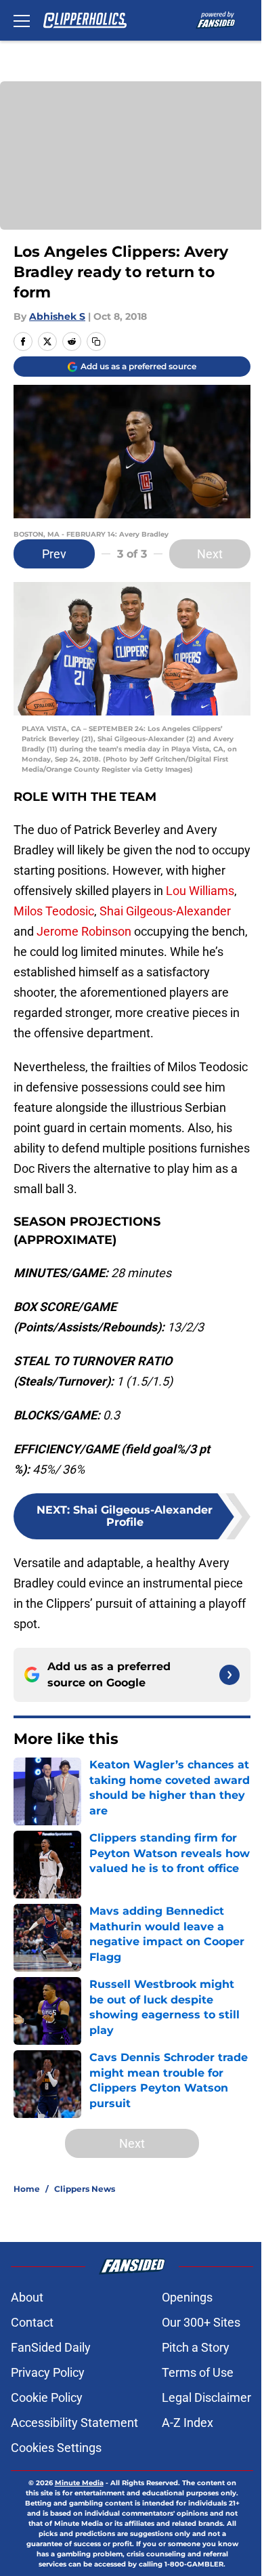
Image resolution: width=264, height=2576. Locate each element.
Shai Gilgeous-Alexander (165, 911)
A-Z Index (188, 2423)
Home (27, 2189)
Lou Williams (200, 891)
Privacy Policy (48, 2372)
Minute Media (79, 2483)
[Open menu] (22, 20)
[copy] (96, 341)
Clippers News (85, 2189)
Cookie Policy (47, 2397)
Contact (32, 2322)
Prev (54, 554)
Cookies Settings (56, 2448)
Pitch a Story (196, 2347)
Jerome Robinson (84, 931)
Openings (187, 2297)
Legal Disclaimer (206, 2397)
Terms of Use (198, 2372)
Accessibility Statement (74, 2423)
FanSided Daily (51, 2347)
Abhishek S (57, 316)
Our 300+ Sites (201, 2322)
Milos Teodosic (54, 911)
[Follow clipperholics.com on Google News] (229, 1675)
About (27, 2297)
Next (210, 554)
